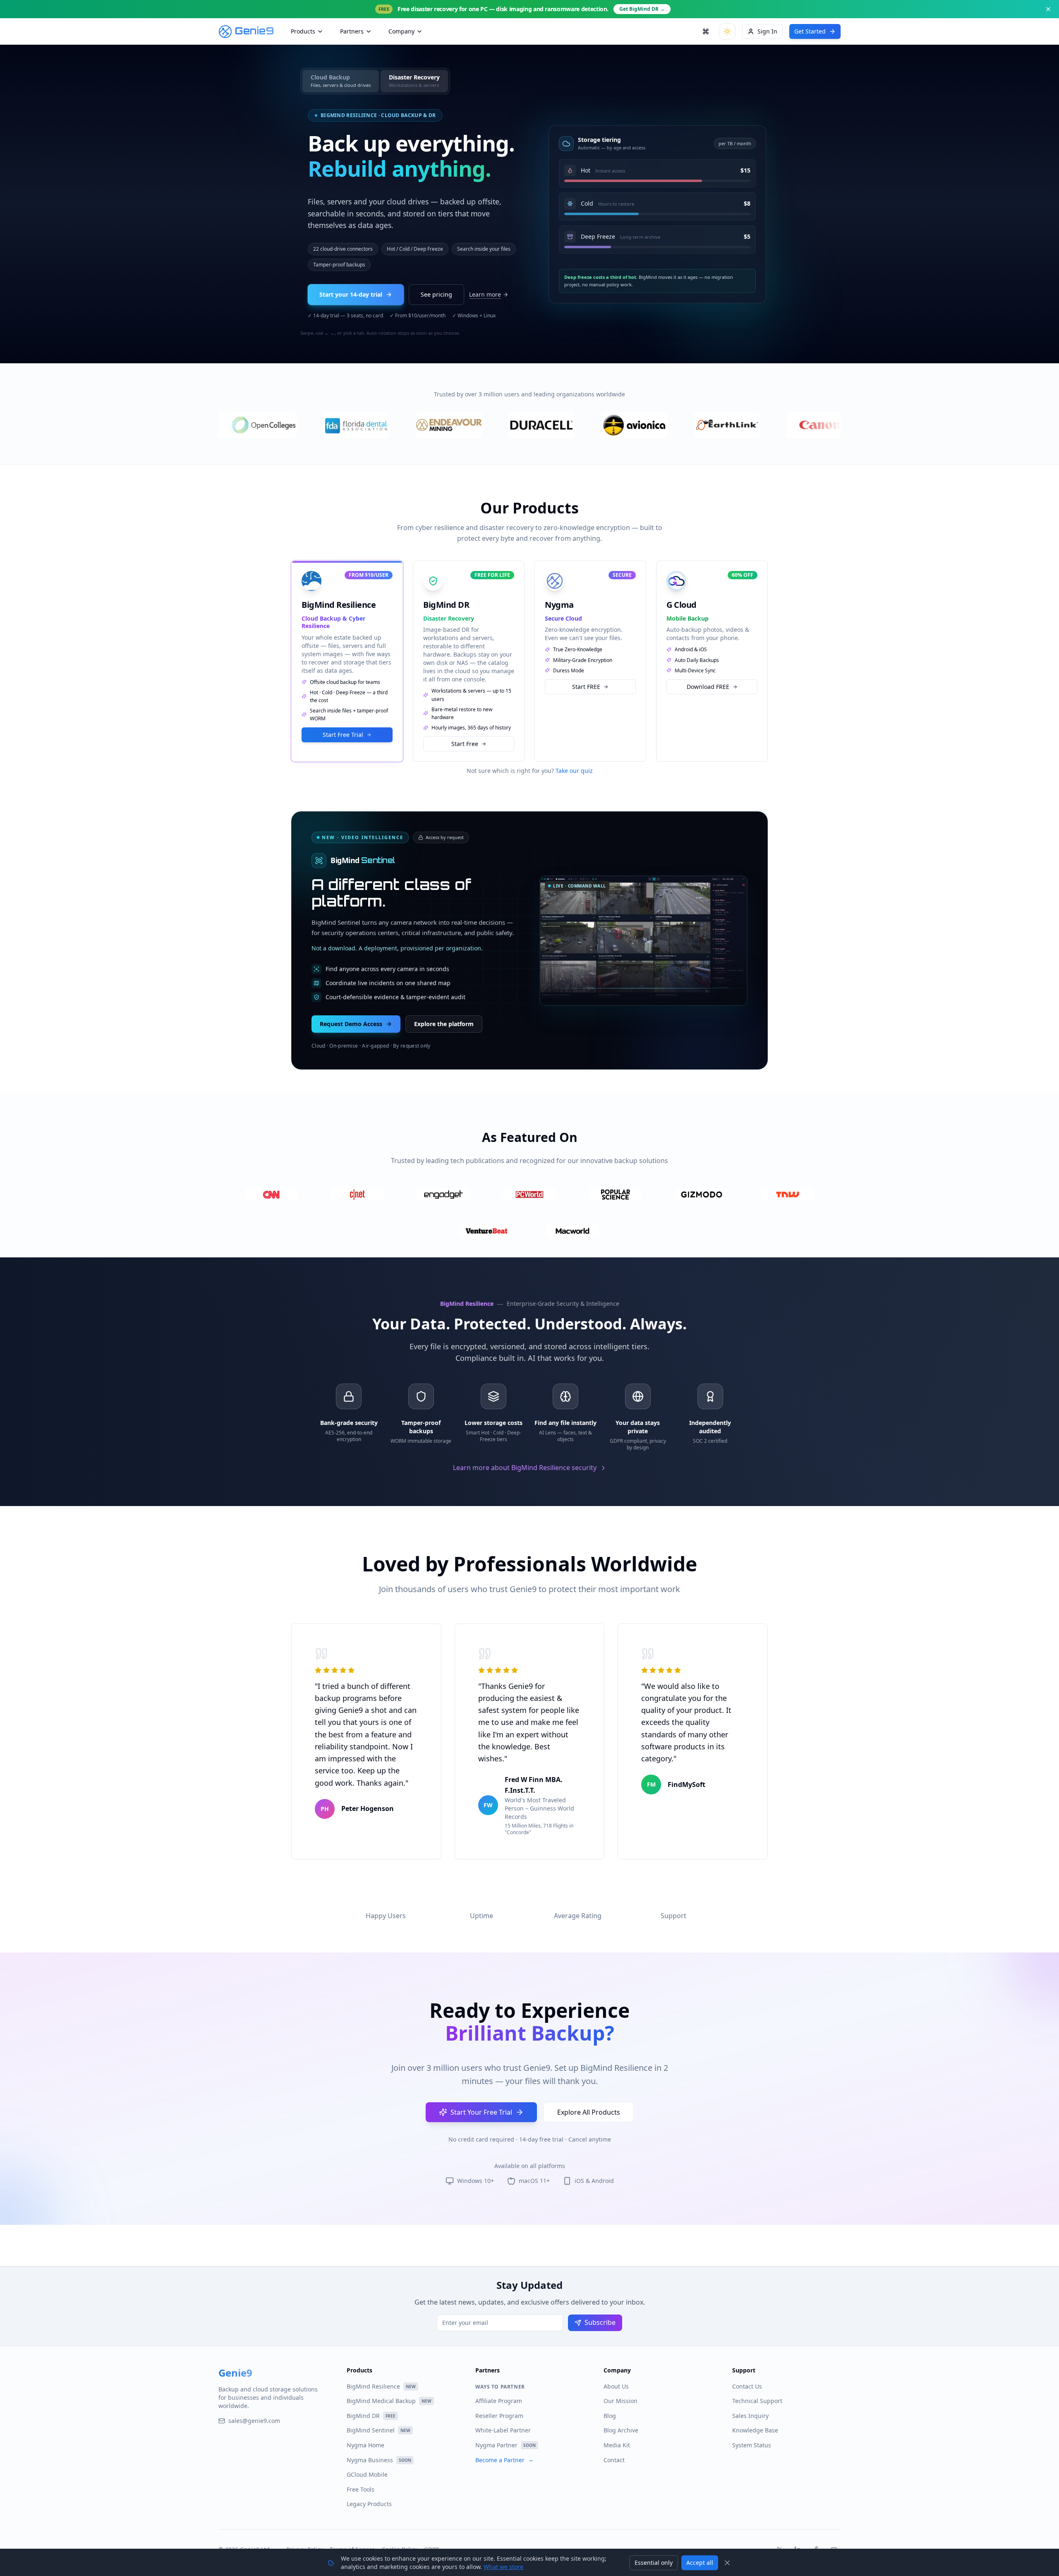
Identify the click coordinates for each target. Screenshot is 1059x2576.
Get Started (810, 31)
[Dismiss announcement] (1048, 9)
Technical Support (757, 2401)
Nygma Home (365, 2445)
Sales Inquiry (750, 2416)
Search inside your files (484, 249)
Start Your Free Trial (481, 2104)
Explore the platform (444, 1014)
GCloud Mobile (367, 2474)
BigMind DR (371, 2416)
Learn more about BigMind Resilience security (525, 1468)
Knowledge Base (755, 2430)
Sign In (767, 31)
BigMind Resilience (381, 2386)
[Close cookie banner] (727, 2563)
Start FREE (586, 678)
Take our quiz (574, 771)
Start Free (465, 735)
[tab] (341, 81)
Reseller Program (499, 2416)
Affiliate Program (499, 2401)
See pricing (436, 294)
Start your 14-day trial (351, 294)
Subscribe (600, 2322)
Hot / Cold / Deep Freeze (415, 249)
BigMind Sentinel (379, 2430)
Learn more (485, 294)
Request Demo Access (351, 1014)
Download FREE (708, 678)
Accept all (700, 2563)
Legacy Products (369, 2504)
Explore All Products (589, 2104)
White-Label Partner (503, 2430)
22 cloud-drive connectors (343, 249)
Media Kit (617, 2445)
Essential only (654, 2563)
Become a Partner (504, 2460)
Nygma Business (379, 2460)
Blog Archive (621, 2430)
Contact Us (747, 2386)
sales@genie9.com (254, 2421)
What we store (503, 2567)
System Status (752, 2445)
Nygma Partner (506, 2445)
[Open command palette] (706, 31)
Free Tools (361, 2489)
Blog (610, 2416)
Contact (614, 2460)
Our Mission (621, 2401)
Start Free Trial (343, 726)
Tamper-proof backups (339, 265)
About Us (616, 2386)
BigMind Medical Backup (389, 2401)
